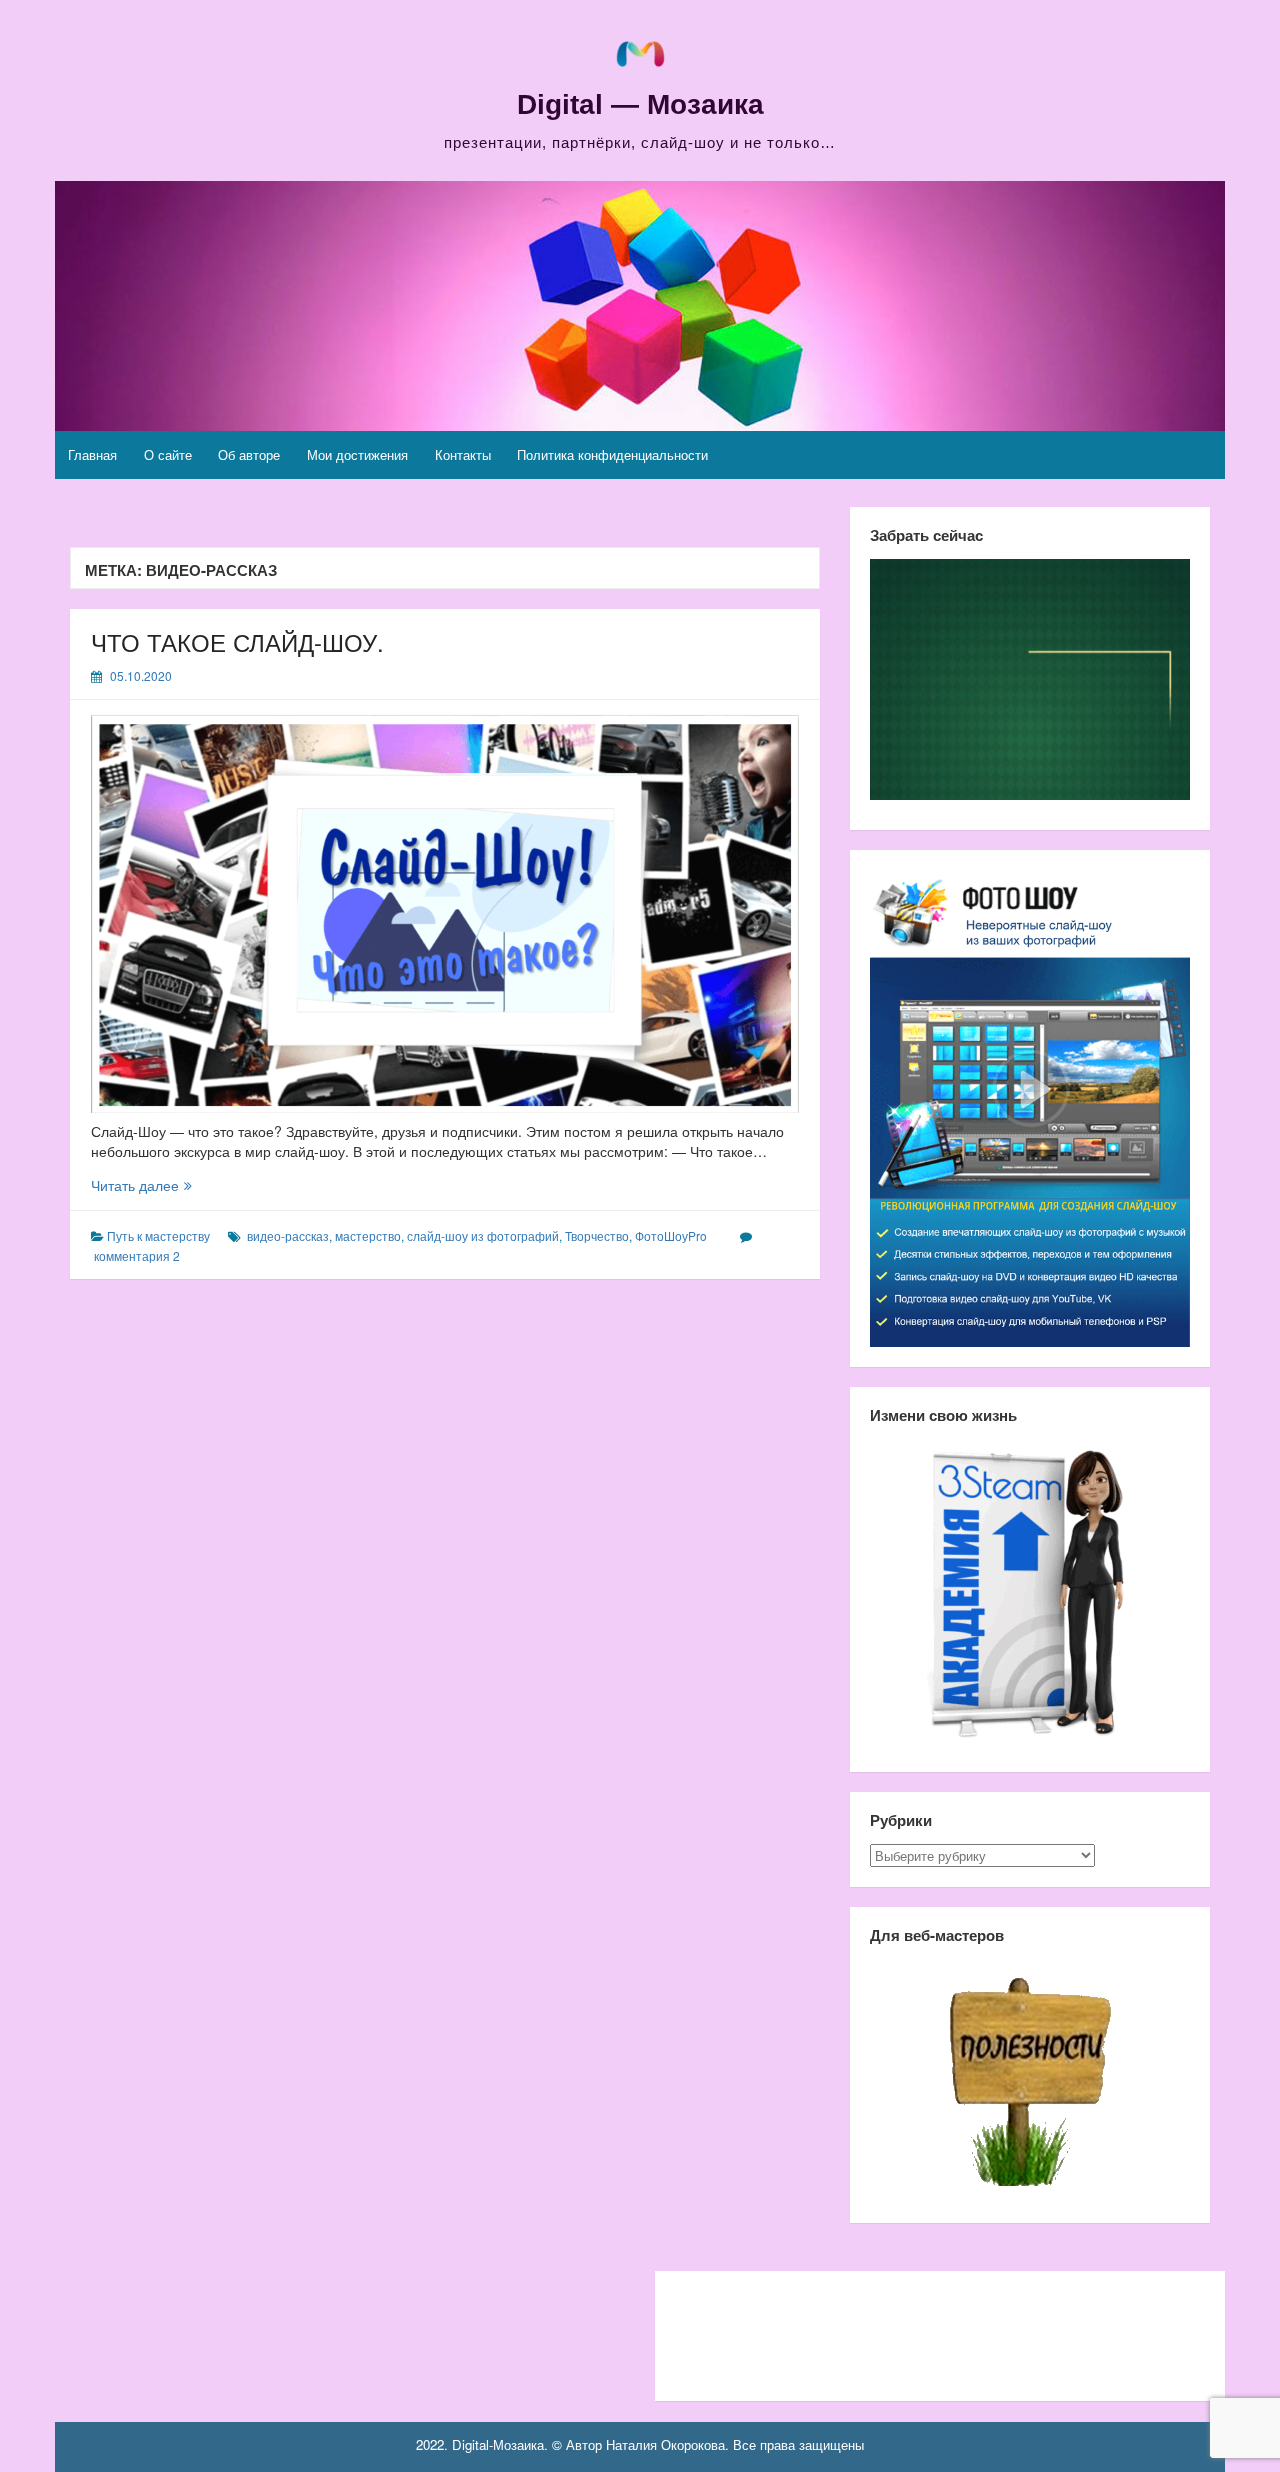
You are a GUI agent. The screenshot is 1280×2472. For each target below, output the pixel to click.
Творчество (597, 1235)
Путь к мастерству (158, 1235)
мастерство (368, 1235)
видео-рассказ (288, 1235)
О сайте (168, 454)
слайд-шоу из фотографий (483, 1235)
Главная (92, 454)
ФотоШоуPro (671, 1235)
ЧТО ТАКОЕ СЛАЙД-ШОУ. (237, 641)
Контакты (463, 454)
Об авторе (249, 454)
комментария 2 (137, 1255)
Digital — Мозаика (640, 104)
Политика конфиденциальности (612, 454)
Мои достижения (357, 454)
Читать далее (161, 1185)
